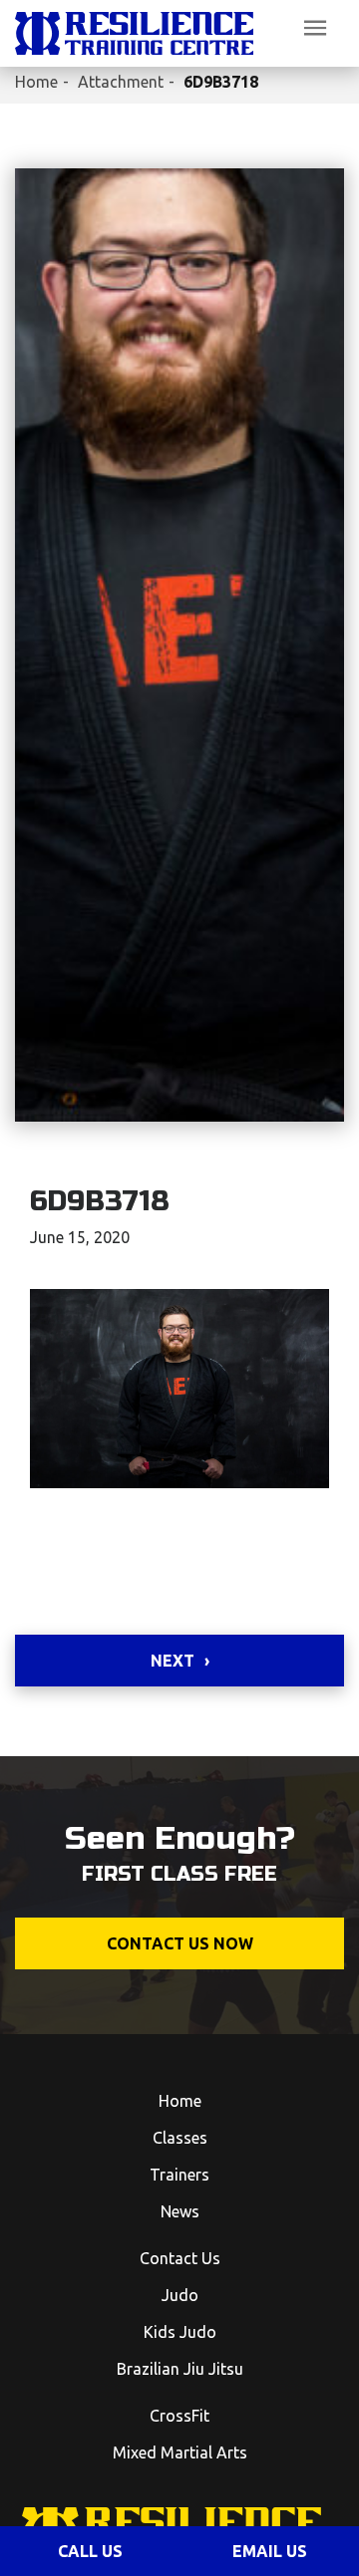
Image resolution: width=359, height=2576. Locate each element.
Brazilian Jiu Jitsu (180, 2369)
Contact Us (180, 2258)
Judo (180, 2295)
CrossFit (179, 2416)
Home (36, 82)
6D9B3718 (221, 82)
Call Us (90, 2551)
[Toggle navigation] (315, 28)
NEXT (173, 1661)
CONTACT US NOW (180, 1943)
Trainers (179, 2175)
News (180, 2211)
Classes (180, 2138)
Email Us (270, 2551)
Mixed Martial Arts (180, 2452)
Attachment (121, 82)
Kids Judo (180, 2332)
